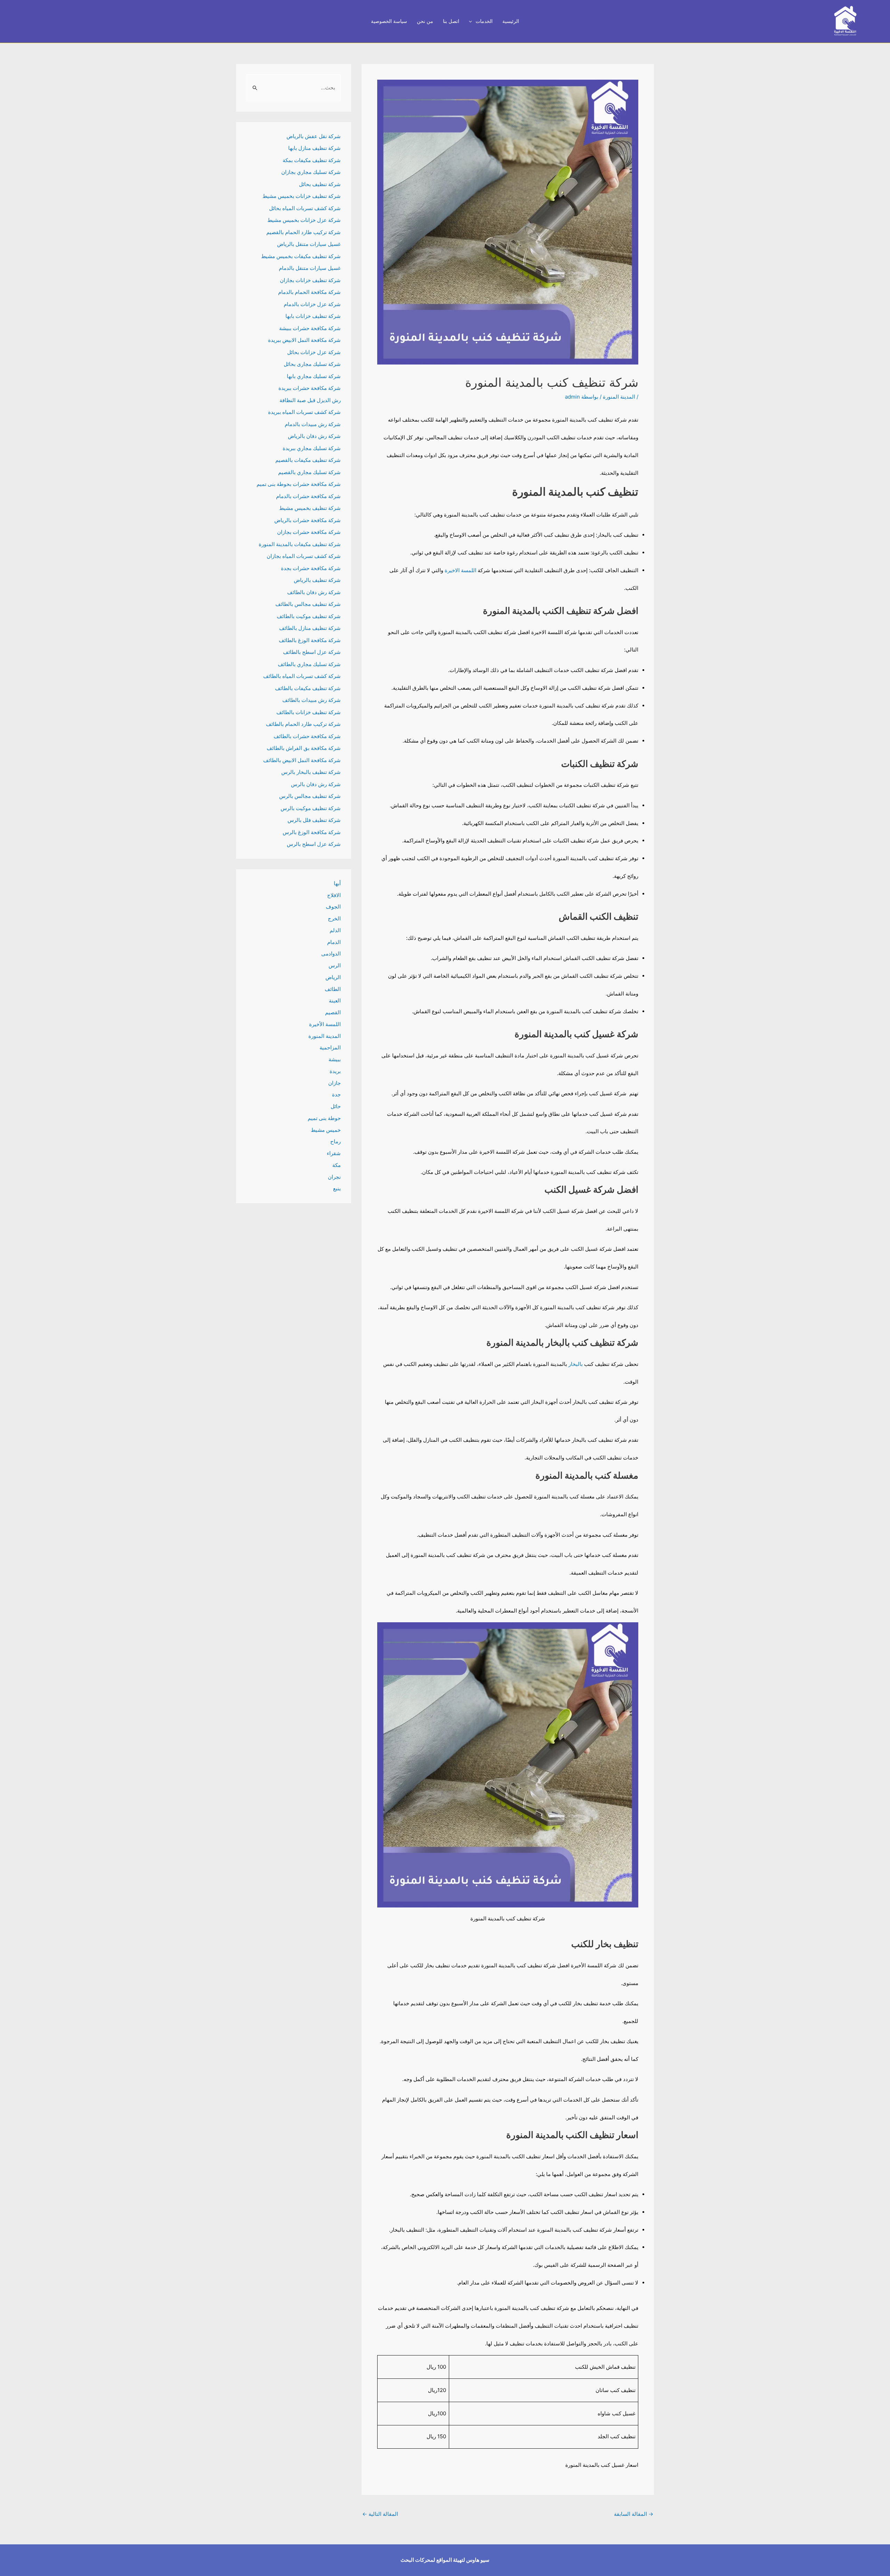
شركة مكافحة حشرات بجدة (311, 568)
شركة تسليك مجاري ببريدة (312, 448)
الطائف (333, 989)
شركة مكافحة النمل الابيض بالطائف (302, 760)
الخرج (334, 918)
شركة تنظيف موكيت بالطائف (309, 616)
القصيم (333, 1012)
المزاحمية (330, 1047)
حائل (336, 1106)
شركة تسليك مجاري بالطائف (309, 664)
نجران (334, 1177)
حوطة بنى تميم (324, 1118)
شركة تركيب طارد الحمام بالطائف (303, 724)
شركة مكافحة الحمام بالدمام (309, 292)
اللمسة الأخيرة (325, 1024)
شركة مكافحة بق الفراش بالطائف (304, 748)
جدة (336, 1094)
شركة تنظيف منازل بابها (314, 148)
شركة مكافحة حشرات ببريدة (310, 388)
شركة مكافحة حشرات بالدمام (308, 496)
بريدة (335, 1071)
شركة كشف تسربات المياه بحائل (305, 208)
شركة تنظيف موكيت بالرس (311, 808)
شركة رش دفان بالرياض (314, 436)
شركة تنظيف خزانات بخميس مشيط (302, 196)
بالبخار (575, 1364)
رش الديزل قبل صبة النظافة (310, 400)
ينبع (337, 1188)
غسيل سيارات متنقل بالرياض (309, 244)
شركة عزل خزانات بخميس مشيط (304, 220)
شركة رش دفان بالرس (316, 784)
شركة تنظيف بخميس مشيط (310, 508)
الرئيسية (511, 21)
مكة (337, 1165)
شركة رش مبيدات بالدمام (313, 424)
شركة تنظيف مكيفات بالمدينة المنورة (300, 544)
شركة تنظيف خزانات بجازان (310, 280)
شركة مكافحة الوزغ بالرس (312, 832)
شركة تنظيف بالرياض (317, 580)
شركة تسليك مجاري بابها (314, 376)
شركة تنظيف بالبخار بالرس (311, 772)
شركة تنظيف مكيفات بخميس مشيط (301, 256)
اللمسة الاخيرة (460, 570)
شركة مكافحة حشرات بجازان (309, 532)
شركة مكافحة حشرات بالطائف (307, 736)
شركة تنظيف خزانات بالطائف (309, 712)
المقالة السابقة (634, 2514)
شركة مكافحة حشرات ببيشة (310, 328)
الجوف (333, 907)
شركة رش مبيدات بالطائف (311, 700)
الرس (335, 965)
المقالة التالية (380, 2514)
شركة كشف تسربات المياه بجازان (304, 556)
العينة (335, 1001)
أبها (337, 883)
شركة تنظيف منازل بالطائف (310, 628)
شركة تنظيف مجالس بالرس (310, 796)
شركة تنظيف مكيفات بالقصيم (308, 460)
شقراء (334, 1153)
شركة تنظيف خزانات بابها (313, 316)
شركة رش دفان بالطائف (314, 592)
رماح (335, 1141)
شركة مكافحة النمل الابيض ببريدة (304, 340)
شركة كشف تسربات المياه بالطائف (302, 676)
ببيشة (335, 1059)
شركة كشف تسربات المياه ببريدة (304, 412)
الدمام (334, 942)
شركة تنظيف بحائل (320, 184)
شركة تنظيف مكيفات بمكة (312, 160)
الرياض (333, 977)
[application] (472, 21)
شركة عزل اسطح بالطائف (312, 652)
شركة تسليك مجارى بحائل (312, 364)
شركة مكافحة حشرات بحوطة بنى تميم (299, 484)
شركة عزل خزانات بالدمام (312, 304)
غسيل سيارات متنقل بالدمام (310, 268)
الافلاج (334, 895)
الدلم (335, 930)
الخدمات (484, 21)
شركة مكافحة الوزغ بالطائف (310, 640)
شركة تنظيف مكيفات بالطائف (308, 688)
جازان (334, 1083)
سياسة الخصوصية (389, 21)
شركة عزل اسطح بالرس (314, 844)
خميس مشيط (326, 1130)
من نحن (425, 21)
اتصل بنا (451, 21)
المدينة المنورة (619, 397)
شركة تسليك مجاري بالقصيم (309, 472)
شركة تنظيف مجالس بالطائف (308, 604)
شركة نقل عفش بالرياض (314, 136)
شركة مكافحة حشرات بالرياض (308, 520)
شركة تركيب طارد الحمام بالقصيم (304, 232)
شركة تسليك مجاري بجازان (311, 172)
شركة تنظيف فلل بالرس (314, 820)
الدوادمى (331, 954)
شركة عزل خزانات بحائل (314, 352)
